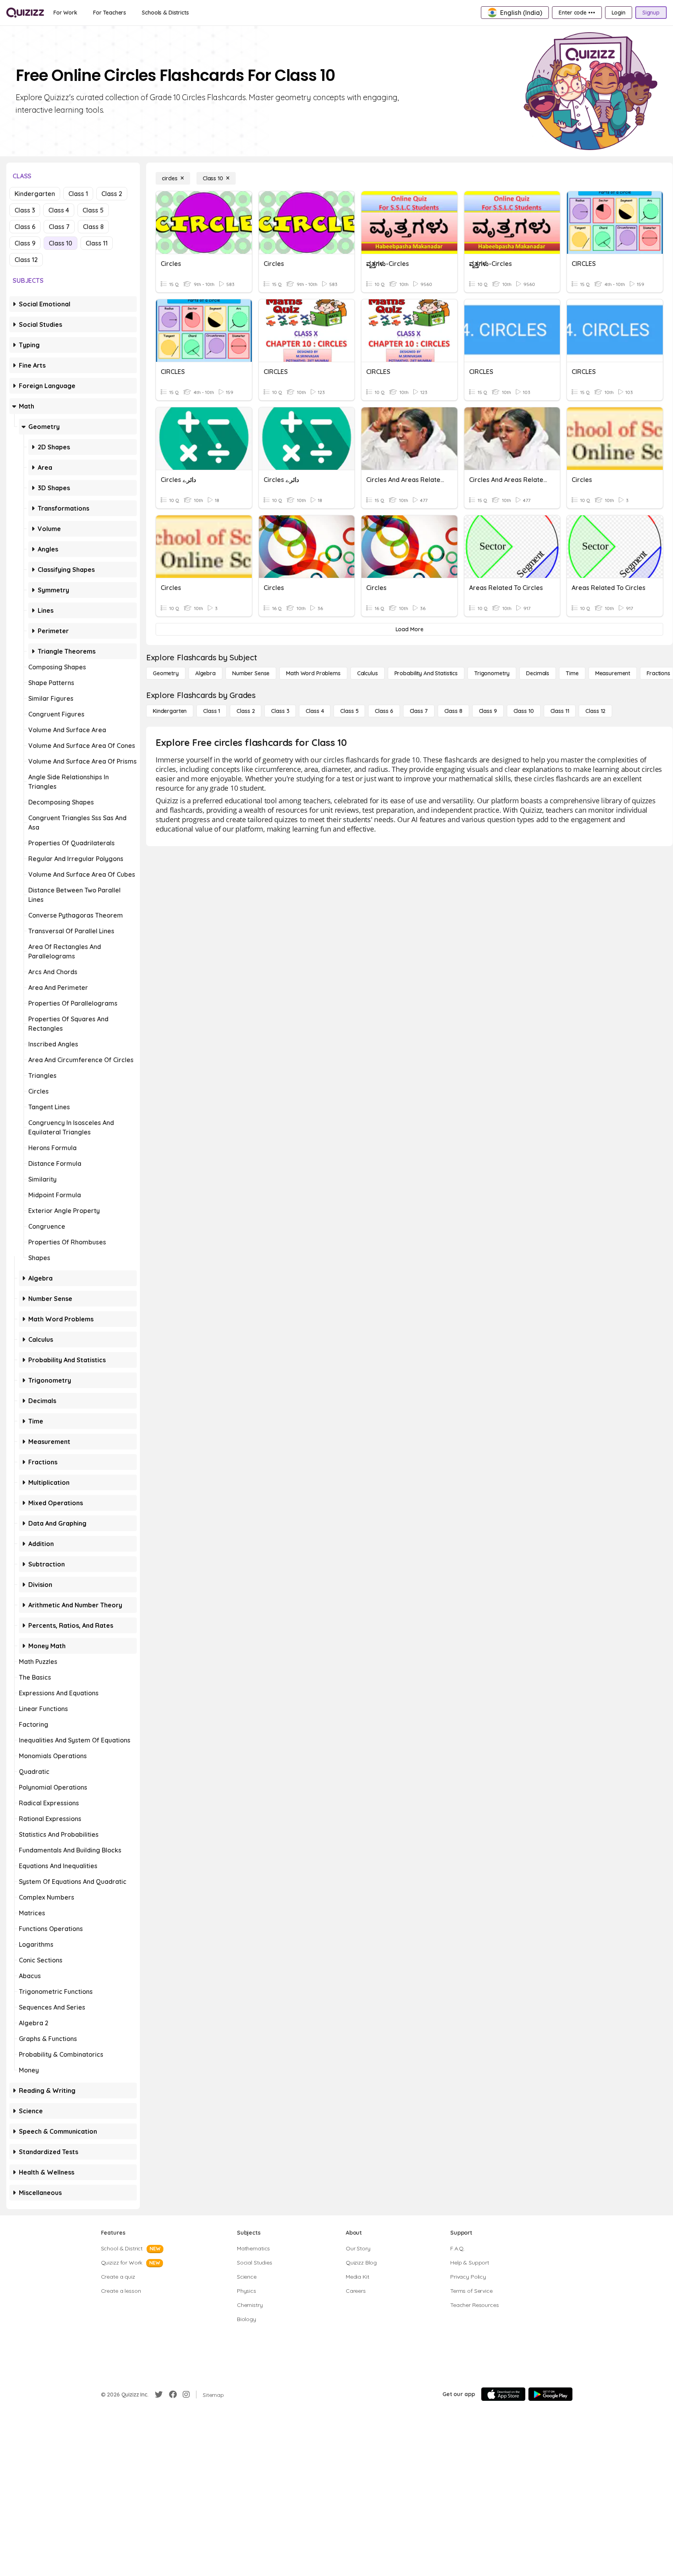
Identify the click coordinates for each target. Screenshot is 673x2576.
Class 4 (59, 210)
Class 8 (93, 227)
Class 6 (25, 227)
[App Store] (503, 2394)
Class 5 (93, 210)
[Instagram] (186, 2395)
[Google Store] (550, 2394)
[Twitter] (159, 2395)
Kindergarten (35, 194)
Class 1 (78, 194)
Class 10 (61, 243)
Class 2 (112, 194)
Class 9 (25, 243)
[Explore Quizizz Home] (25, 13)
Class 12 (26, 260)
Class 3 (25, 210)
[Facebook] (173, 2395)
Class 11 (97, 243)
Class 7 (59, 227)
